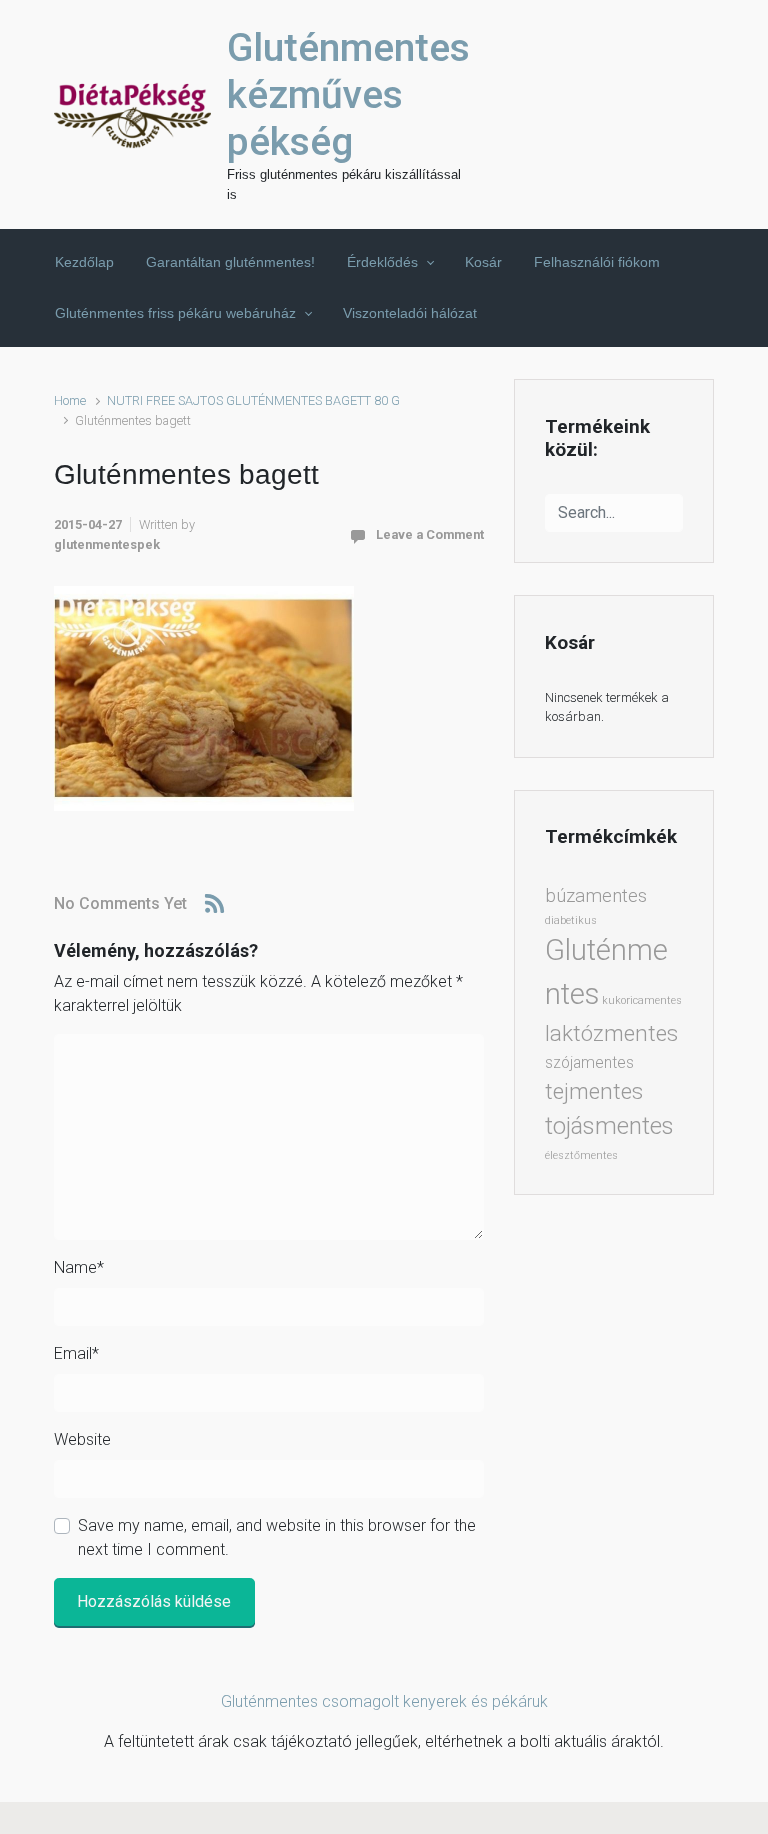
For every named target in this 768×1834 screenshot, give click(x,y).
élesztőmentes (581, 1155)
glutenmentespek (107, 544)
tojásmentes (609, 1125)
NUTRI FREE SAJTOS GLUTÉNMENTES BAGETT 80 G (253, 400)
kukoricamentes (642, 1000)
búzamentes (596, 896)
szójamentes (589, 1062)
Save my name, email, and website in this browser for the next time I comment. (277, 1537)
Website (82, 1439)
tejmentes (594, 1091)
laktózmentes (611, 1033)
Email (76, 1353)
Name (79, 1267)
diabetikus (571, 920)
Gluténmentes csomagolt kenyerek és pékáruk (384, 1701)
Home (70, 400)
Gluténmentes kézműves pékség (348, 95)
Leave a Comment (430, 534)
